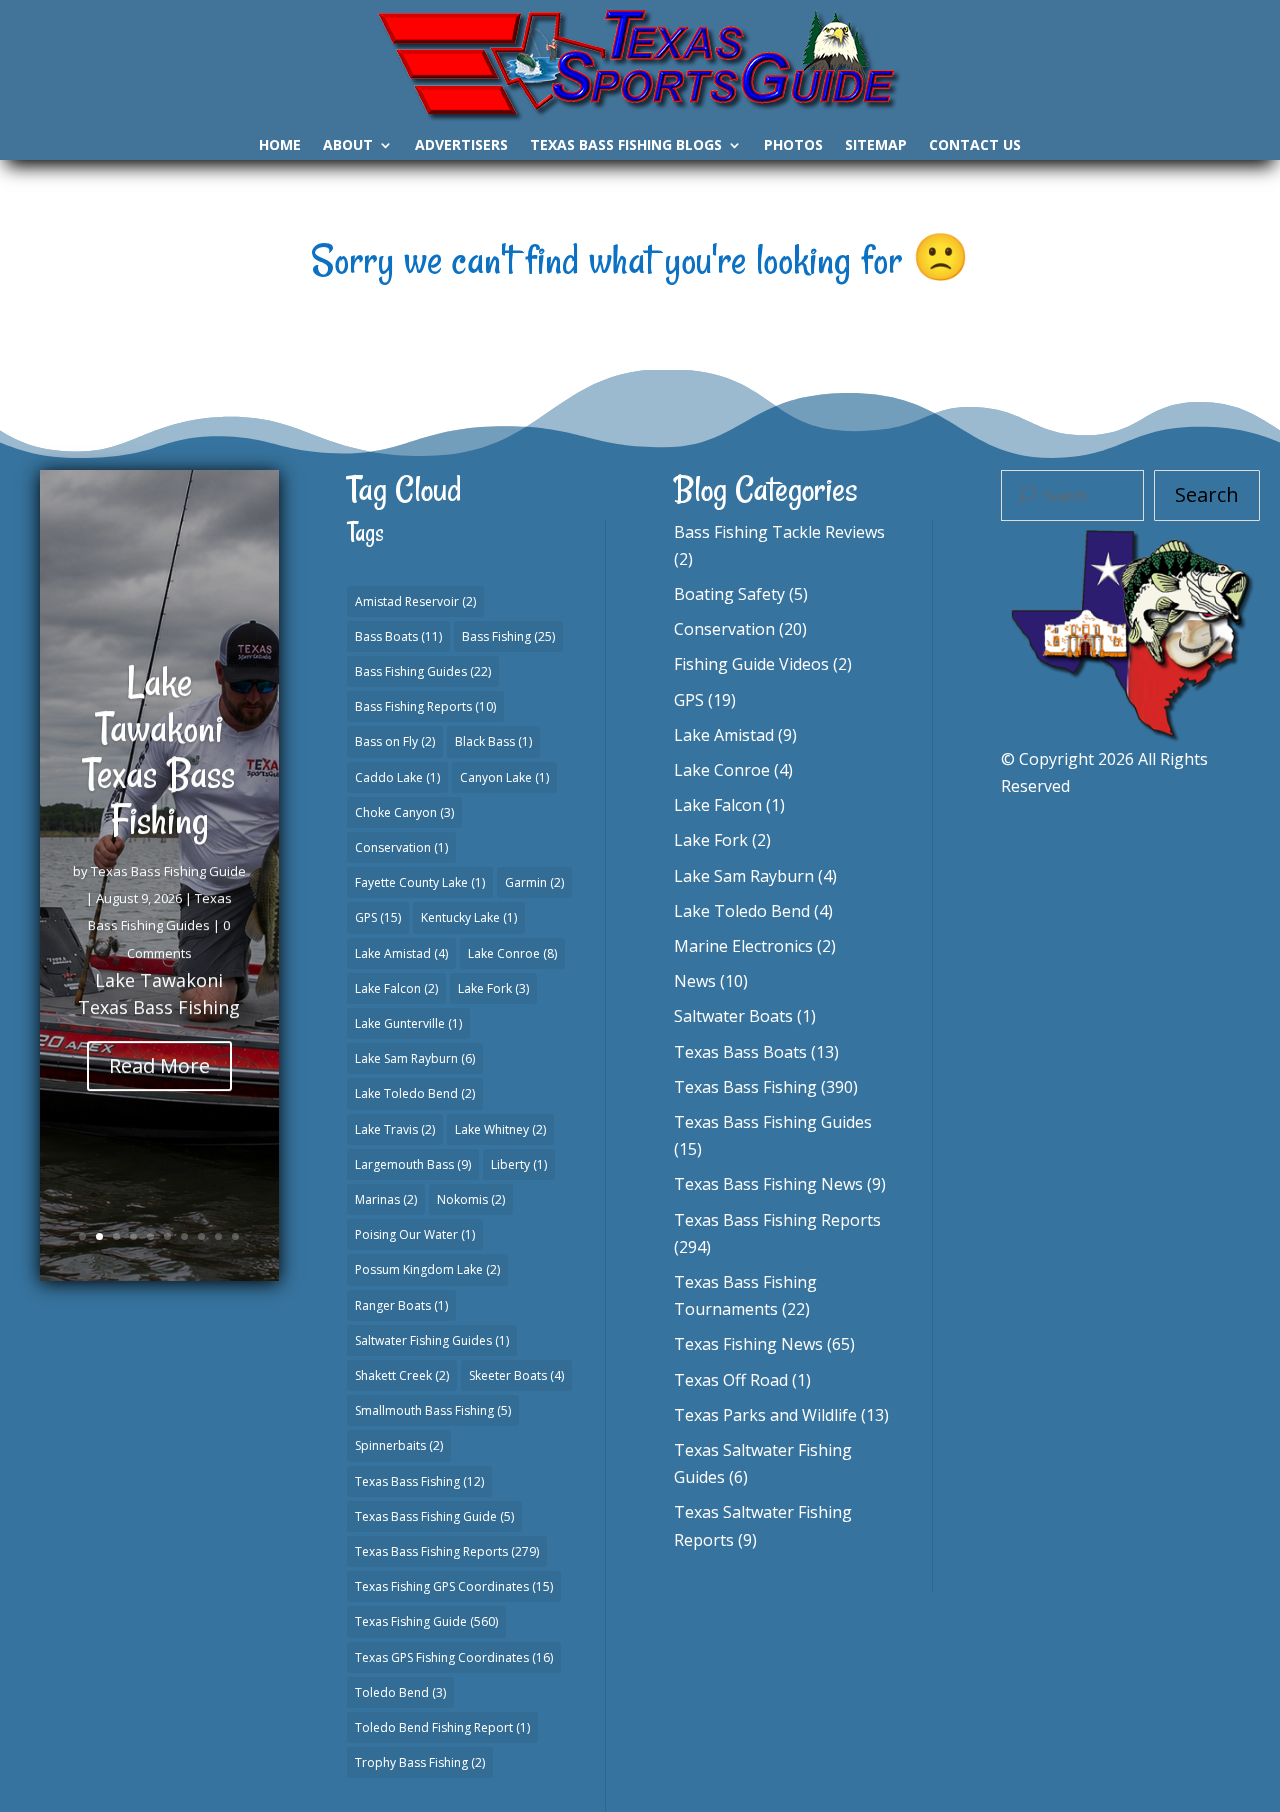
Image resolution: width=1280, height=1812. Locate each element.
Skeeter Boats (516, 1375)
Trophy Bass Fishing (420, 1762)
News (695, 981)
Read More (159, 1065)
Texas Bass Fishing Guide (168, 871)
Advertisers (461, 146)
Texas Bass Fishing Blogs (626, 146)
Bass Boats (398, 636)
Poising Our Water (415, 1234)
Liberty (519, 1164)
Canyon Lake (504, 777)
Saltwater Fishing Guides (432, 1340)
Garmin (534, 882)
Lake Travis (395, 1129)
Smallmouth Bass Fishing (433, 1410)
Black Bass (493, 741)
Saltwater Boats (733, 1016)
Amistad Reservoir (415, 601)
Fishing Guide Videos (751, 664)
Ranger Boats (401, 1305)
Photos (793, 146)
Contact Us (975, 146)
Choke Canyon (404, 812)
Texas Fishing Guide (426, 1621)
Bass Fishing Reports (425, 706)
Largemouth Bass (413, 1164)
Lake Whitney (500, 1129)
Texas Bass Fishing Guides (773, 1122)
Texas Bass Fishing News (768, 1184)
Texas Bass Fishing (419, 1481)
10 (235, 1236)
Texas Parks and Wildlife (765, 1415)
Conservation (401, 847)
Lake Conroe (512, 953)
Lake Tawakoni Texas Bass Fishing (159, 751)
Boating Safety (729, 594)
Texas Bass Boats (740, 1052)
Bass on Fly (395, 741)
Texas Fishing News (748, 1344)
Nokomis (471, 1199)
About (348, 146)
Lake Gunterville (408, 1023)
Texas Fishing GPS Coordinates (454, 1586)
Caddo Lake (397, 777)
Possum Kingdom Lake (427, 1269)
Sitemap (876, 146)
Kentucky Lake (469, 917)
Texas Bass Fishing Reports (447, 1551)
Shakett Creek (402, 1375)
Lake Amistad (401, 953)
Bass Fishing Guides (423, 671)
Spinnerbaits (399, 1445)
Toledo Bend (400, 1692)
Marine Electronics (743, 946)
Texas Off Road (731, 1380)
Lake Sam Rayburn (415, 1058)
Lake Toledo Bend (415, 1093)
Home (280, 146)
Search (1207, 494)
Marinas (386, 1199)
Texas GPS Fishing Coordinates (454, 1657)
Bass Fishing (508, 636)
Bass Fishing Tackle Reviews (779, 532)
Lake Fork (493, 988)
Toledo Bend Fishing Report (442, 1727)
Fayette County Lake (420, 882)
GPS (378, 917)
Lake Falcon (396, 988)
